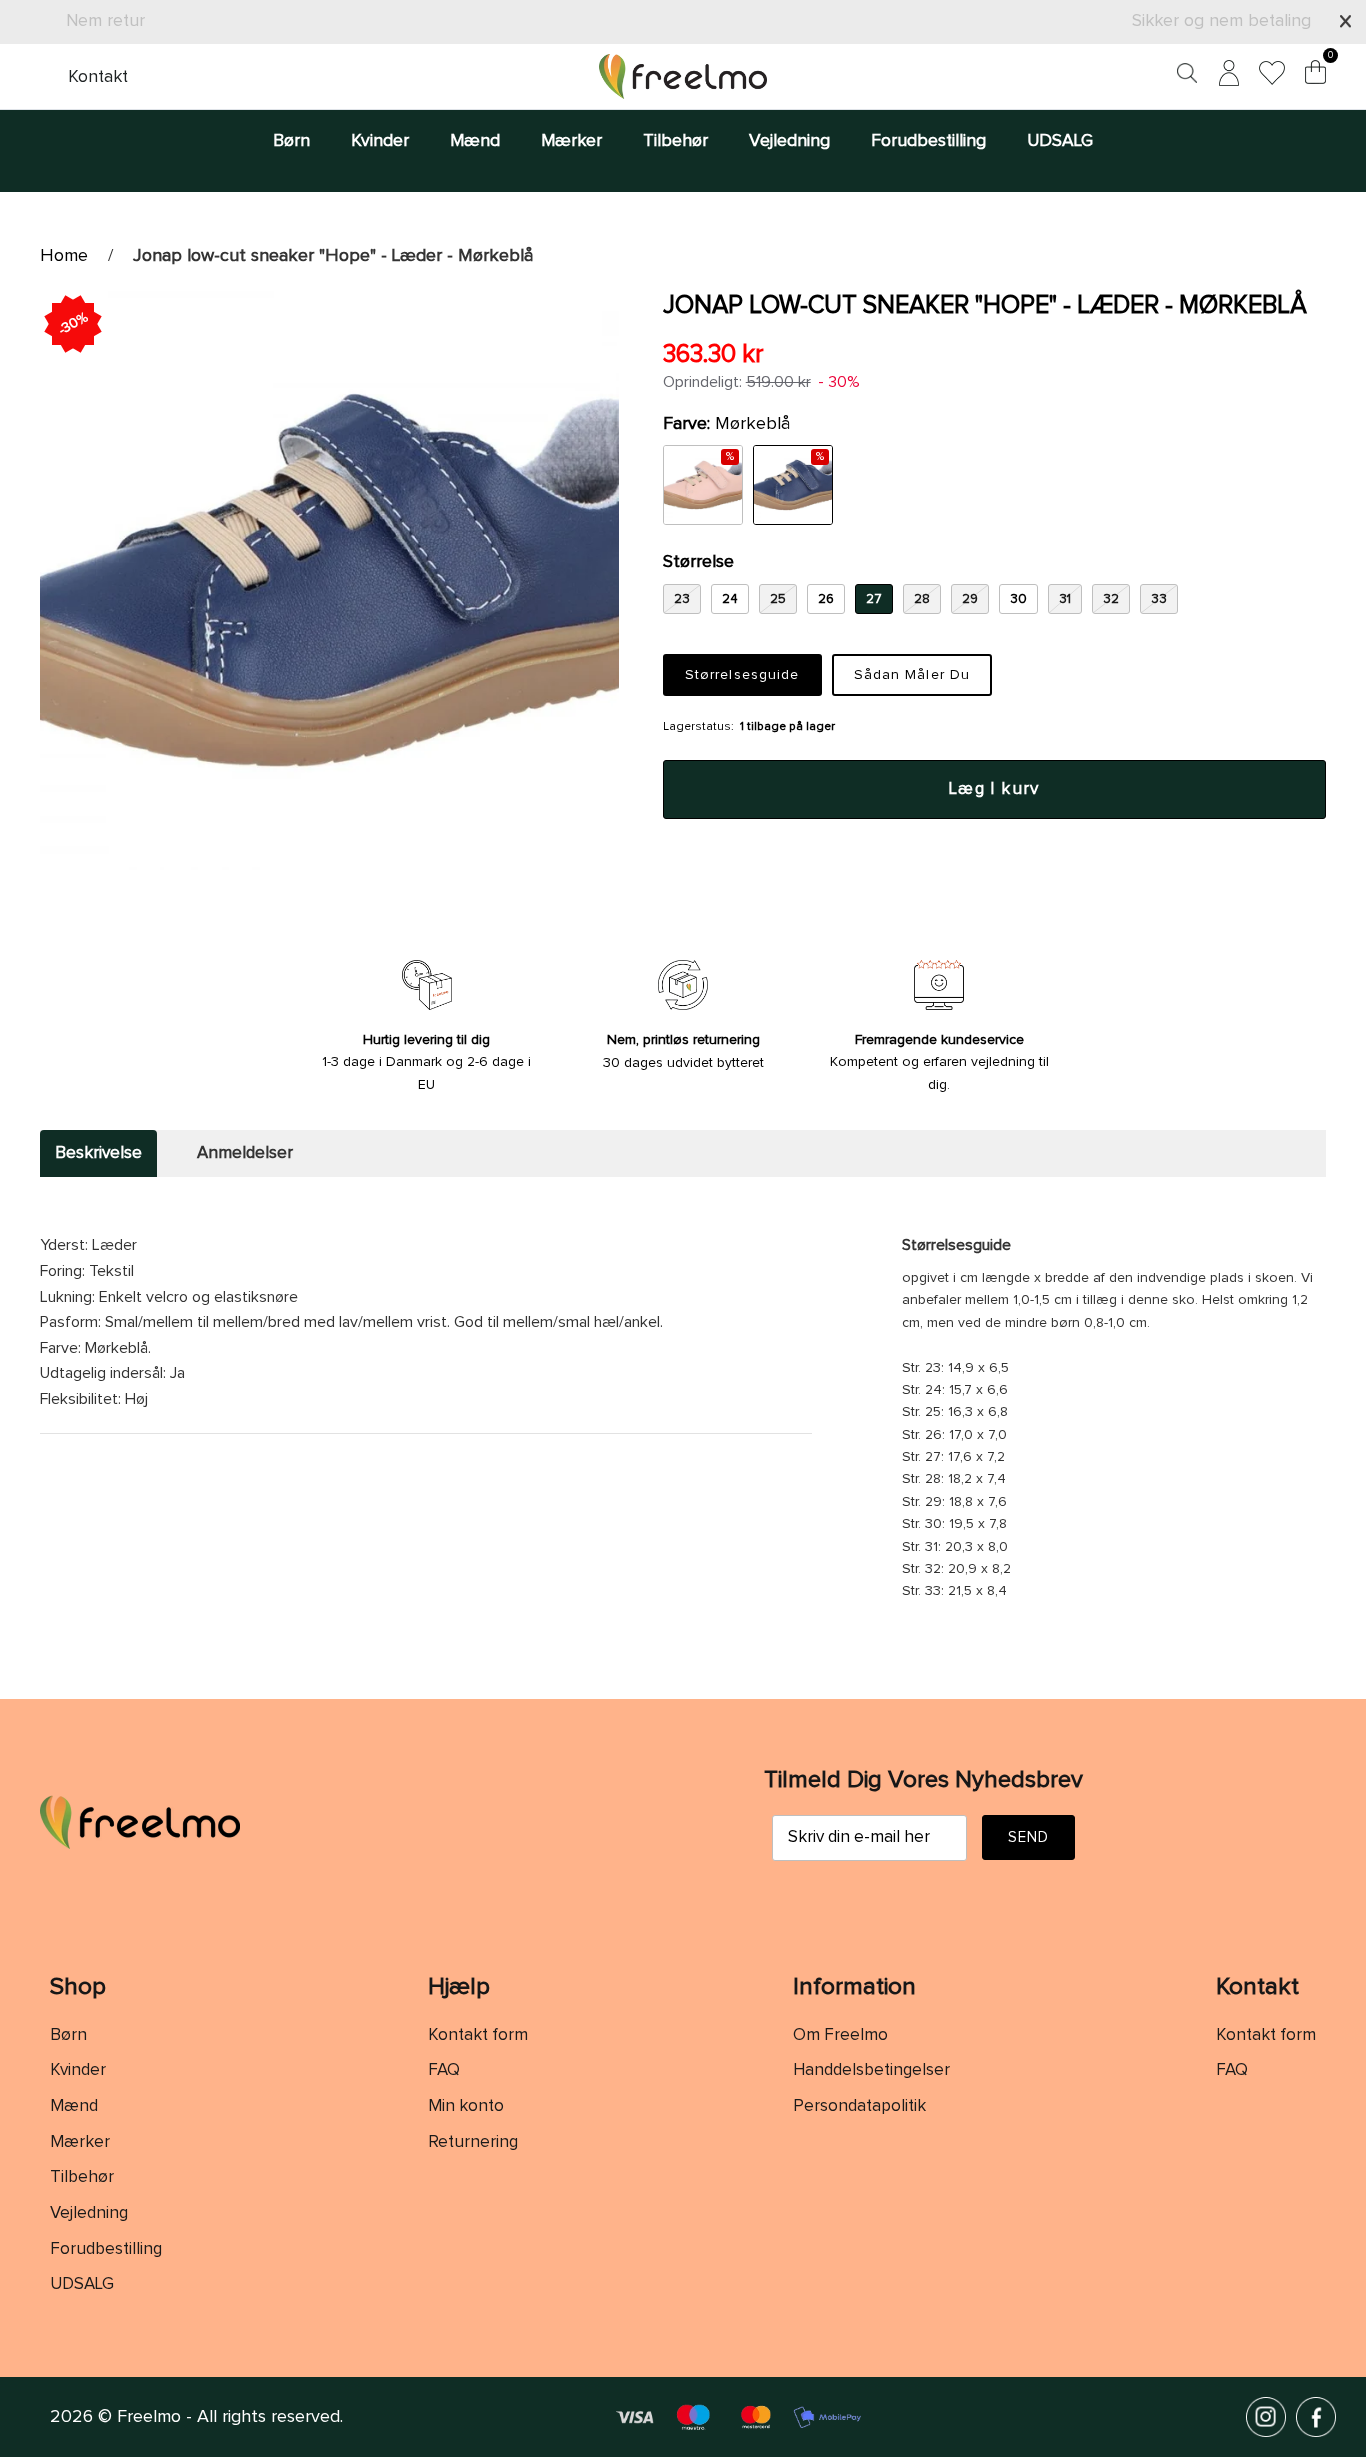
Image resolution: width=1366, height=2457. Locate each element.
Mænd (475, 141)
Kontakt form (478, 2035)
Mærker (571, 141)
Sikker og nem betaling (1221, 21)
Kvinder (380, 141)
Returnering (473, 2142)
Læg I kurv (994, 789)
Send (1029, 1837)
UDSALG (1060, 141)
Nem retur (105, 21)
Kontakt (98, 77)
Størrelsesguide (742, 675)
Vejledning (789, 141)
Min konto (466, 2106)
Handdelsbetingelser (871, 2070)
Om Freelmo (840, 2035)
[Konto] (1225, 76)
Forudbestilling (928, 141)
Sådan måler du (912, 675)
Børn (291, 141)
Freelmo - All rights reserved (228, 2417)
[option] (329, 580)
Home (64, 256)
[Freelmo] (683, 76)
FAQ (444, 2070)
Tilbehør (675, 141)
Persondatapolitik (859, 2106)
